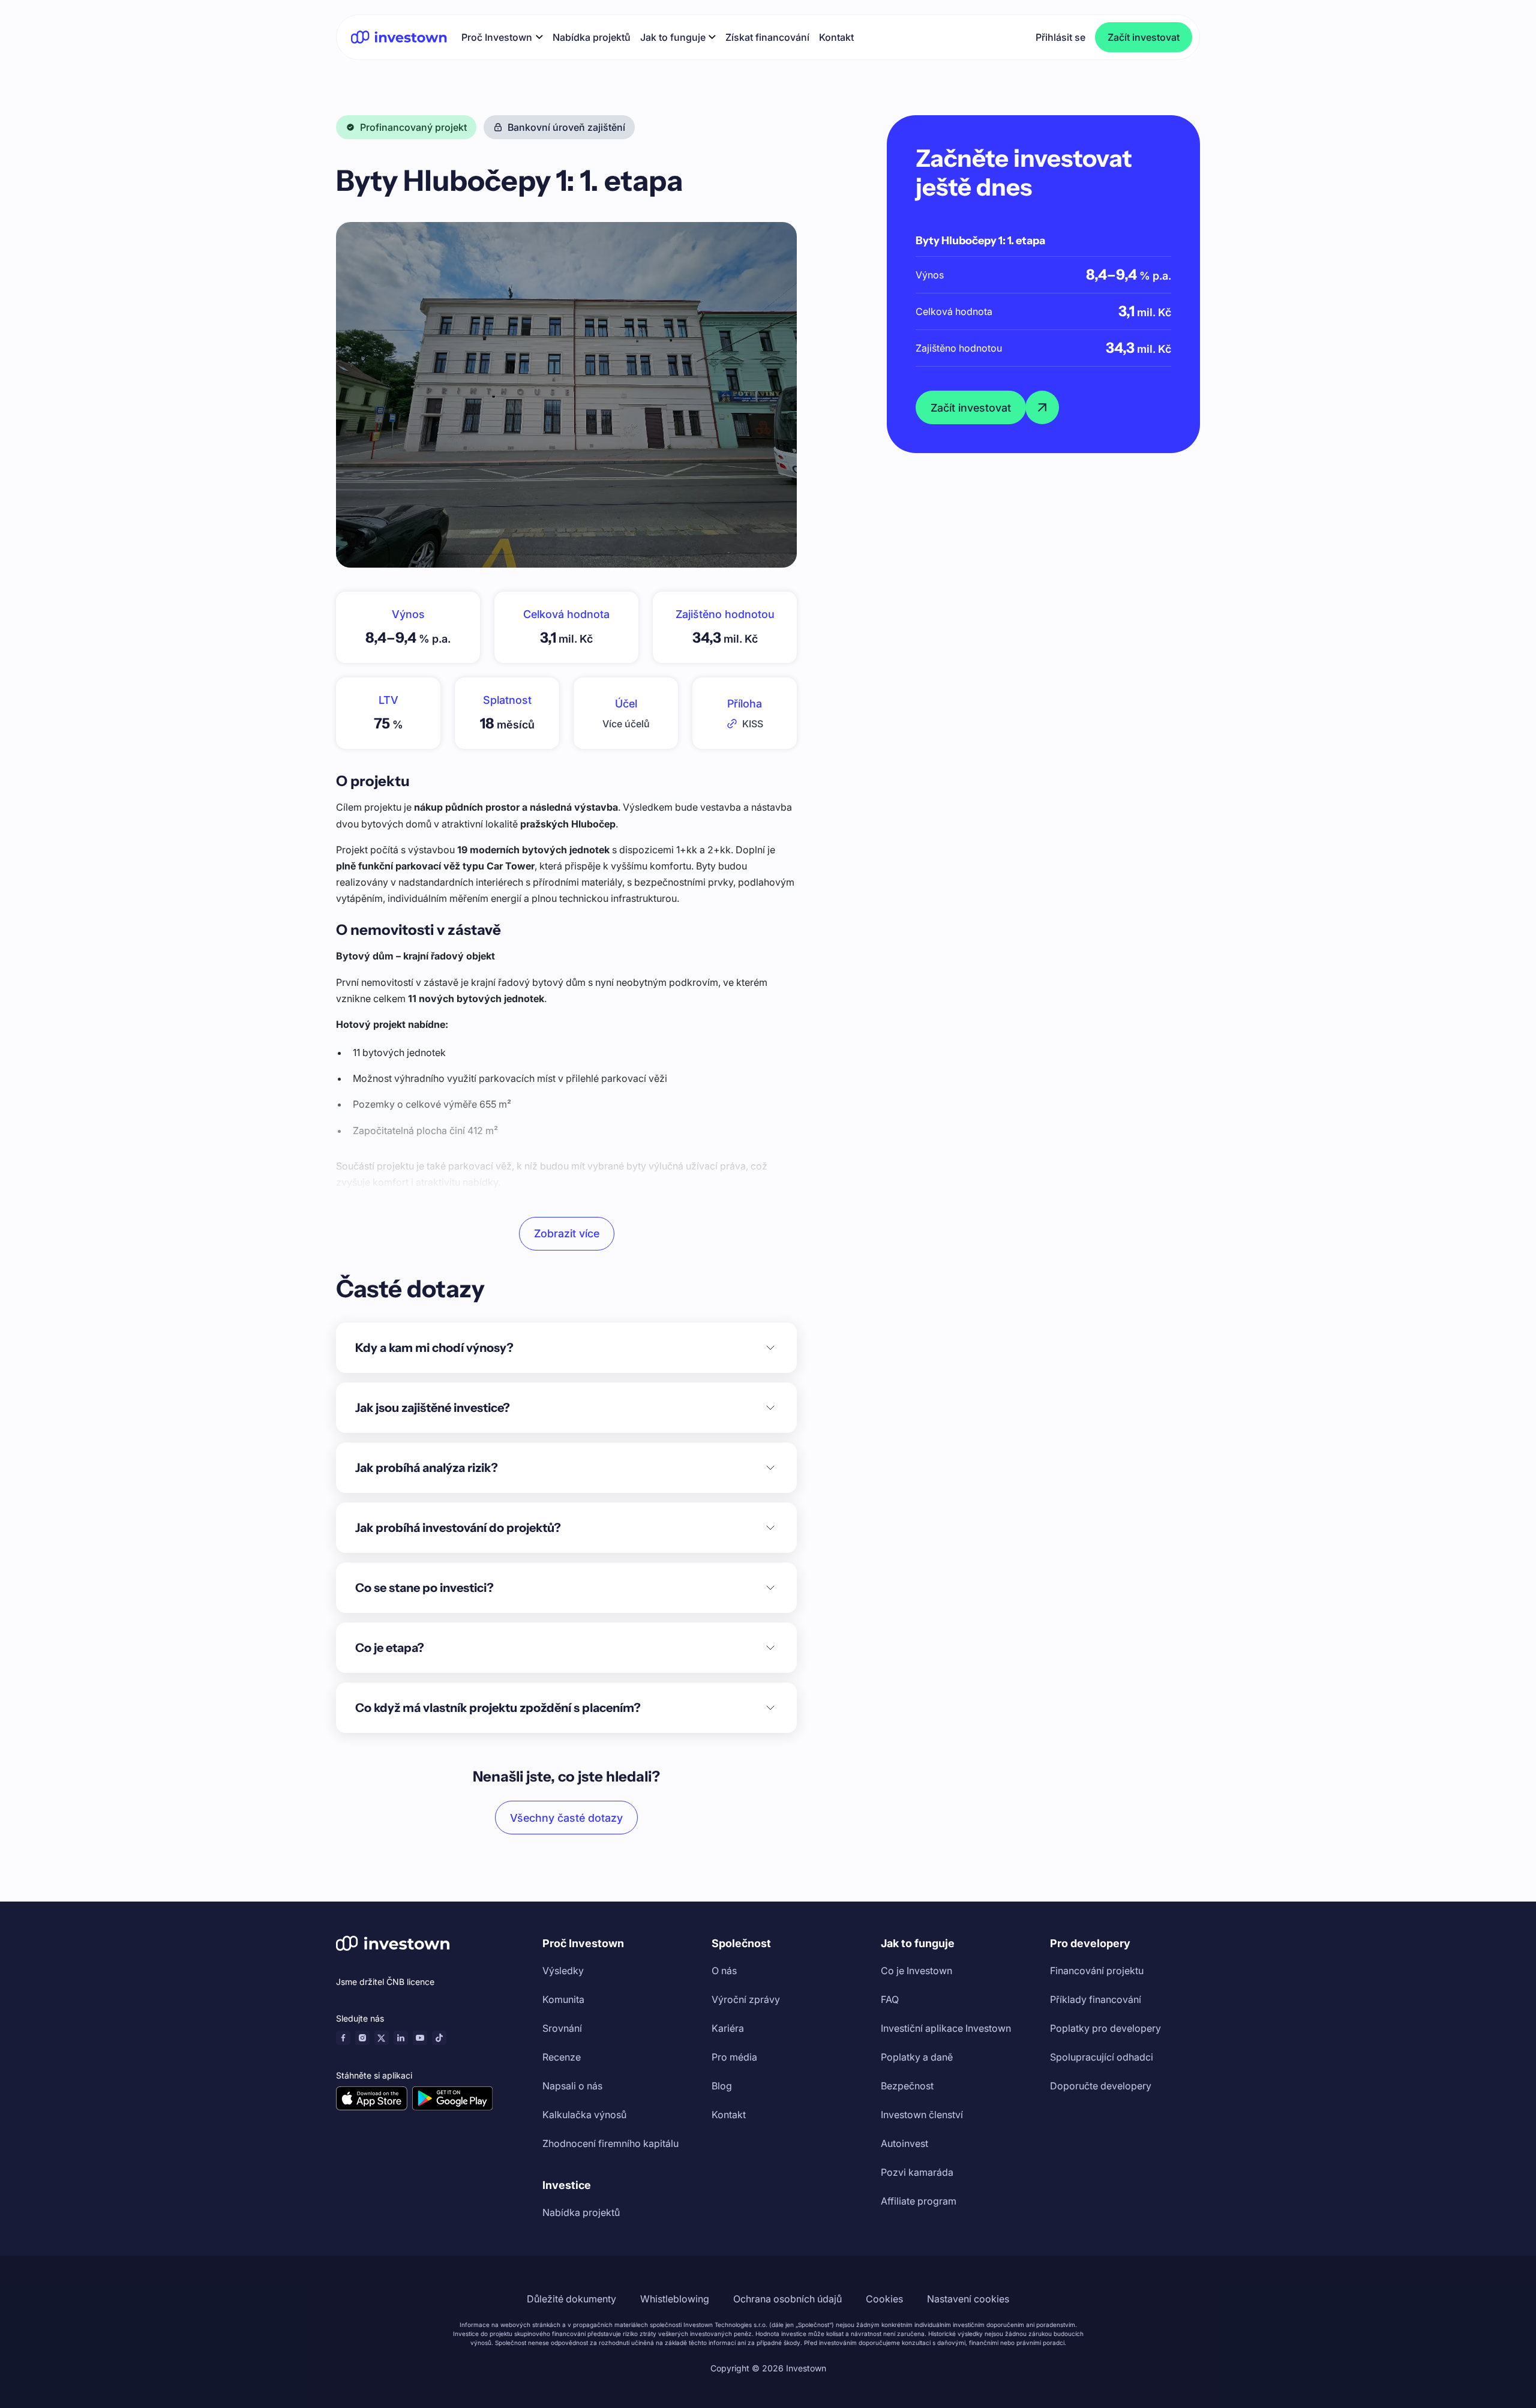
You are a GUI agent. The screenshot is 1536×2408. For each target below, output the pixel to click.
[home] (399, 37)
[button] (502, 37)
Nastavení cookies (968, 2299)
